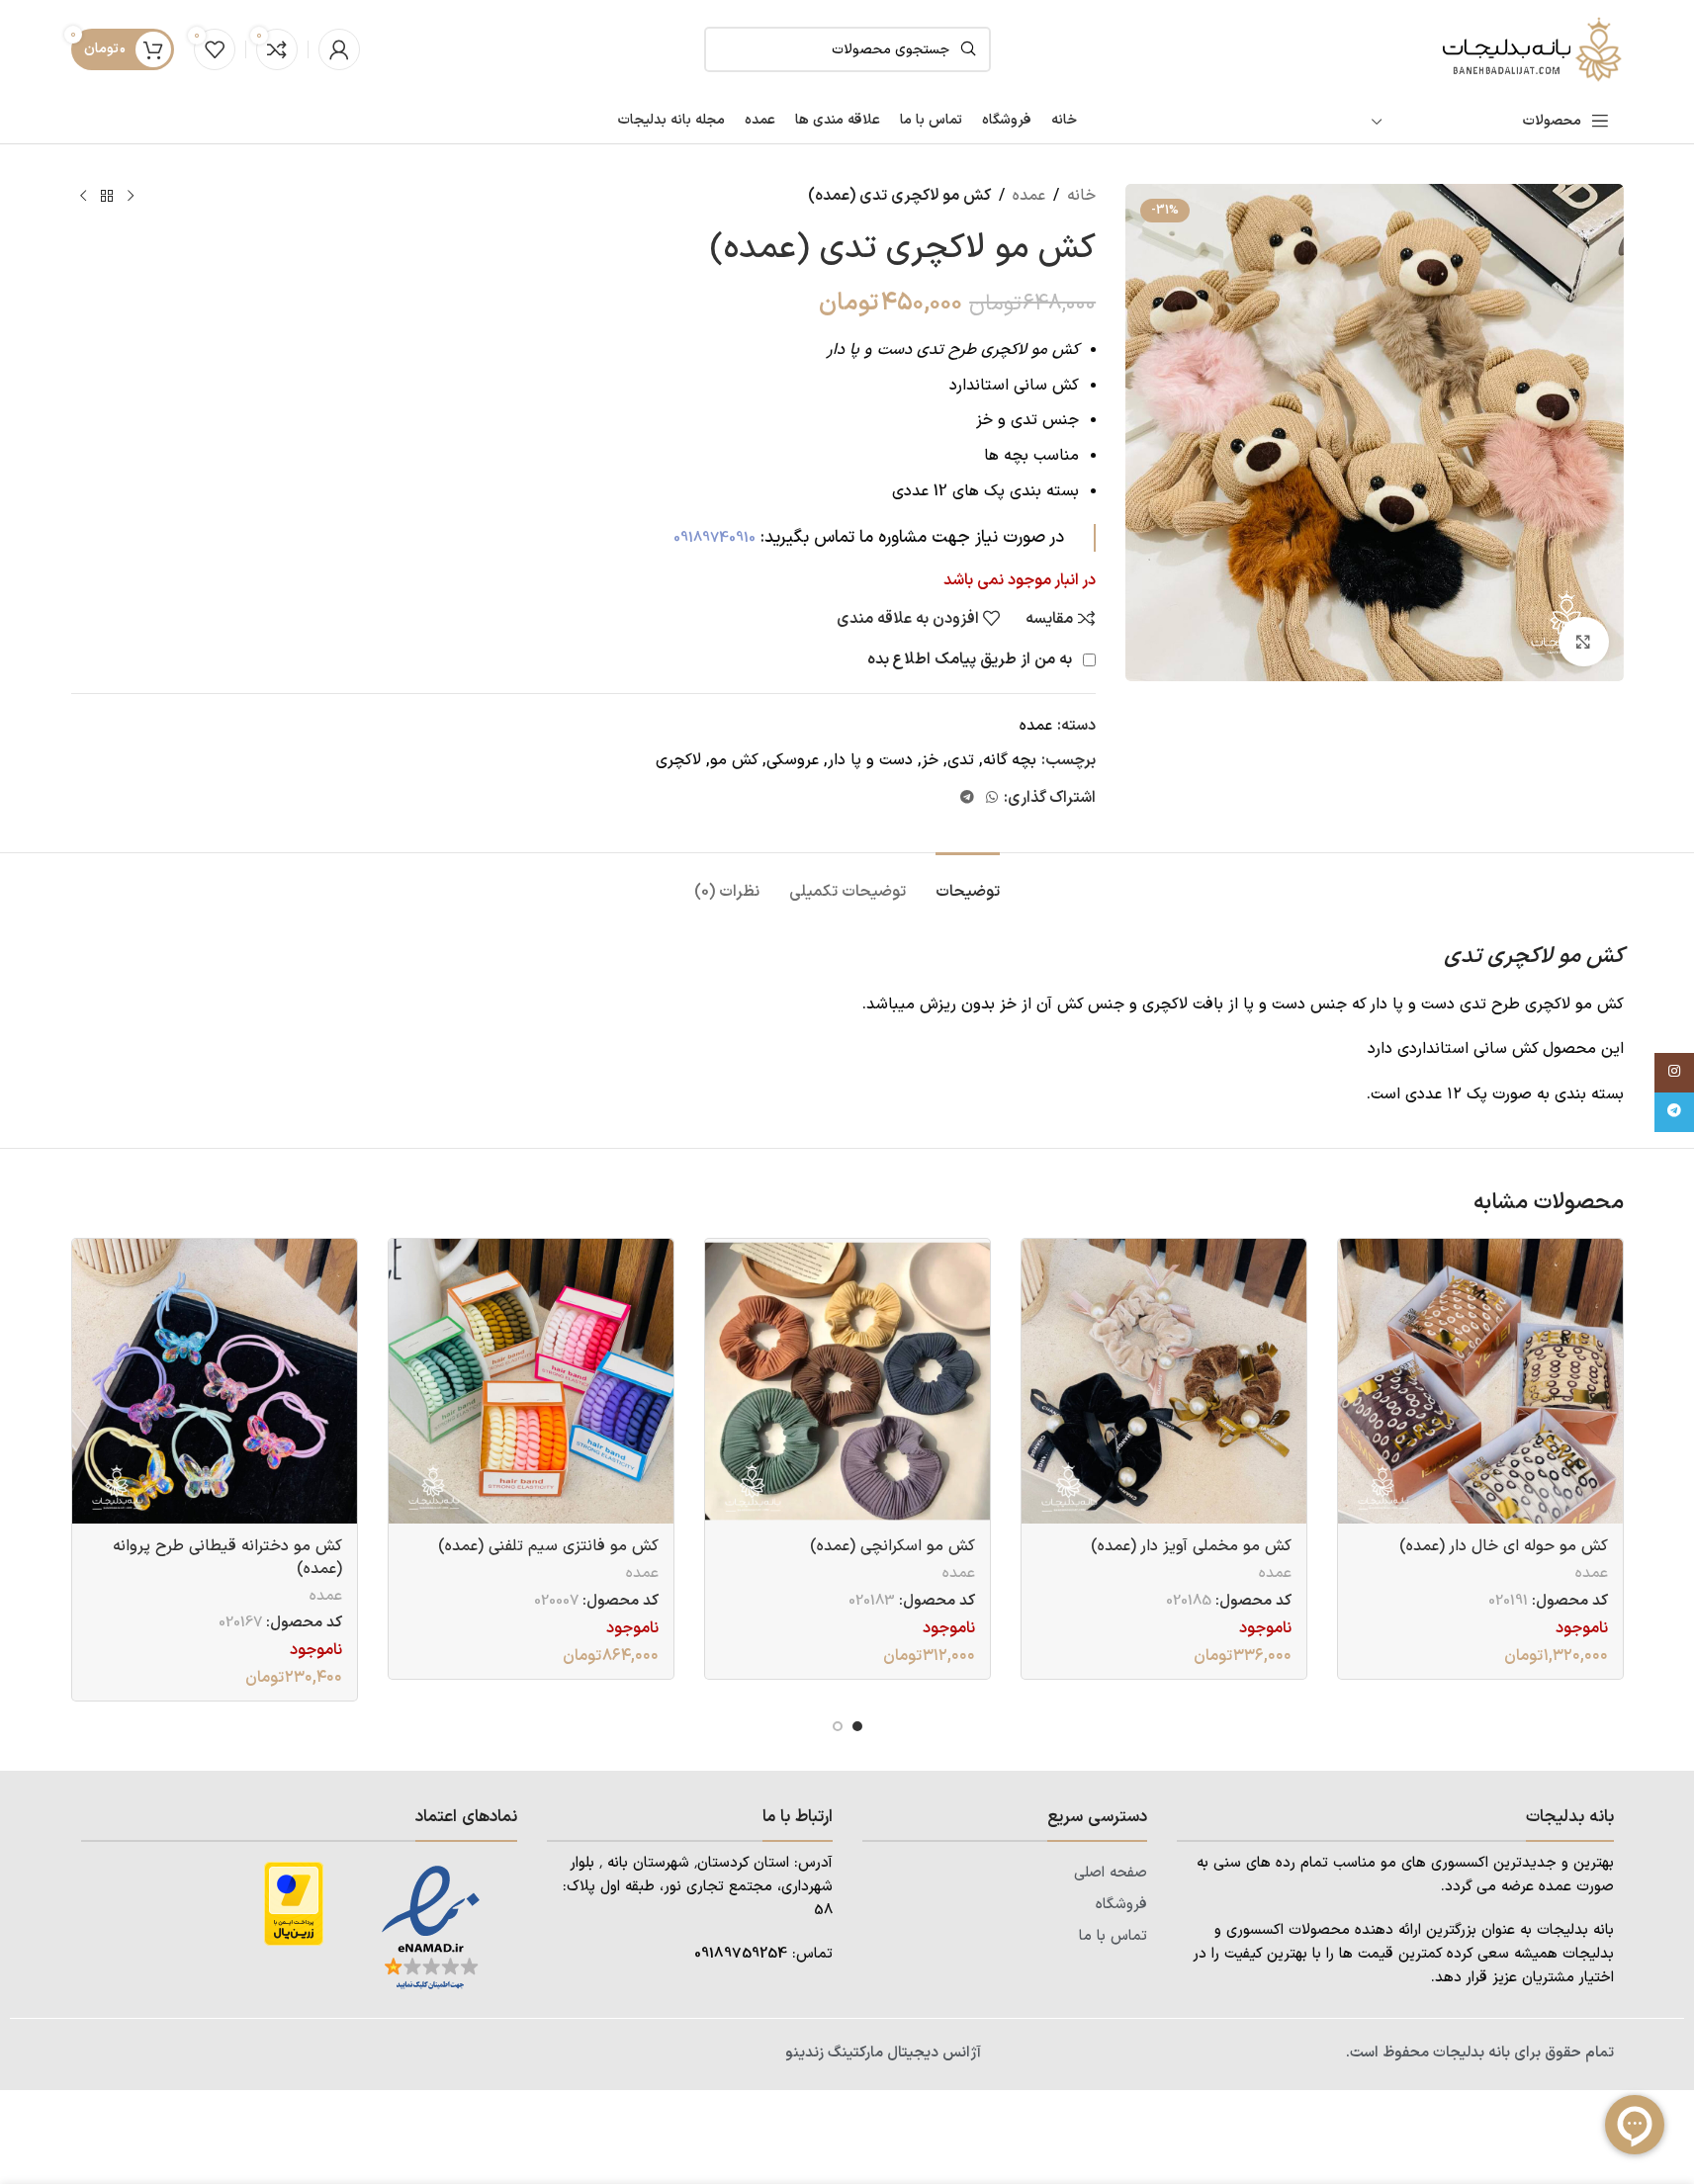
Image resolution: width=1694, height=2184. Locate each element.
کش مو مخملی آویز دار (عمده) (1191, 1546)
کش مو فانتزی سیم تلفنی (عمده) (548, 1546)
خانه (1081, 196)
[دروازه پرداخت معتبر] (294, 1903)
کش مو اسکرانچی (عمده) (892, 1546)
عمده (1029, 196)
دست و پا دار (870, 760)
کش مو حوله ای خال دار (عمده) (1504, 1546)
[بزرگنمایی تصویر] (1583, 642)
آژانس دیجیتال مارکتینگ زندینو (883, 2053)
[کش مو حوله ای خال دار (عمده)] (1480, 1381)
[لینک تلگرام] (967, 798)
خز (930, 760)
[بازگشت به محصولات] (107, 197)
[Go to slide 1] (857, 1726)
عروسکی (793, 760)
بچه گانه (1010, 760)
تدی (961, 760)
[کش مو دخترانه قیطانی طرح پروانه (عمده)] (215, 1381)
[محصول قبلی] (131, 197)
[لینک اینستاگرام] (1674, 1073)
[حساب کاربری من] (339, 49)
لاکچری (678, 760)
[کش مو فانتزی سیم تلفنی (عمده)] (531, 1381)
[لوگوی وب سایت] (1530, 48)
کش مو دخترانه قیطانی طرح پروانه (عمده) (227, 1557)
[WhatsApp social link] (992, 798)
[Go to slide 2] (838, 1726)
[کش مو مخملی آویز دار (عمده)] (1164, 1381)
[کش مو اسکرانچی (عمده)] (847, 1381)
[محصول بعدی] (83, 197)
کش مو (734, 760)
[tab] (968, 882)
